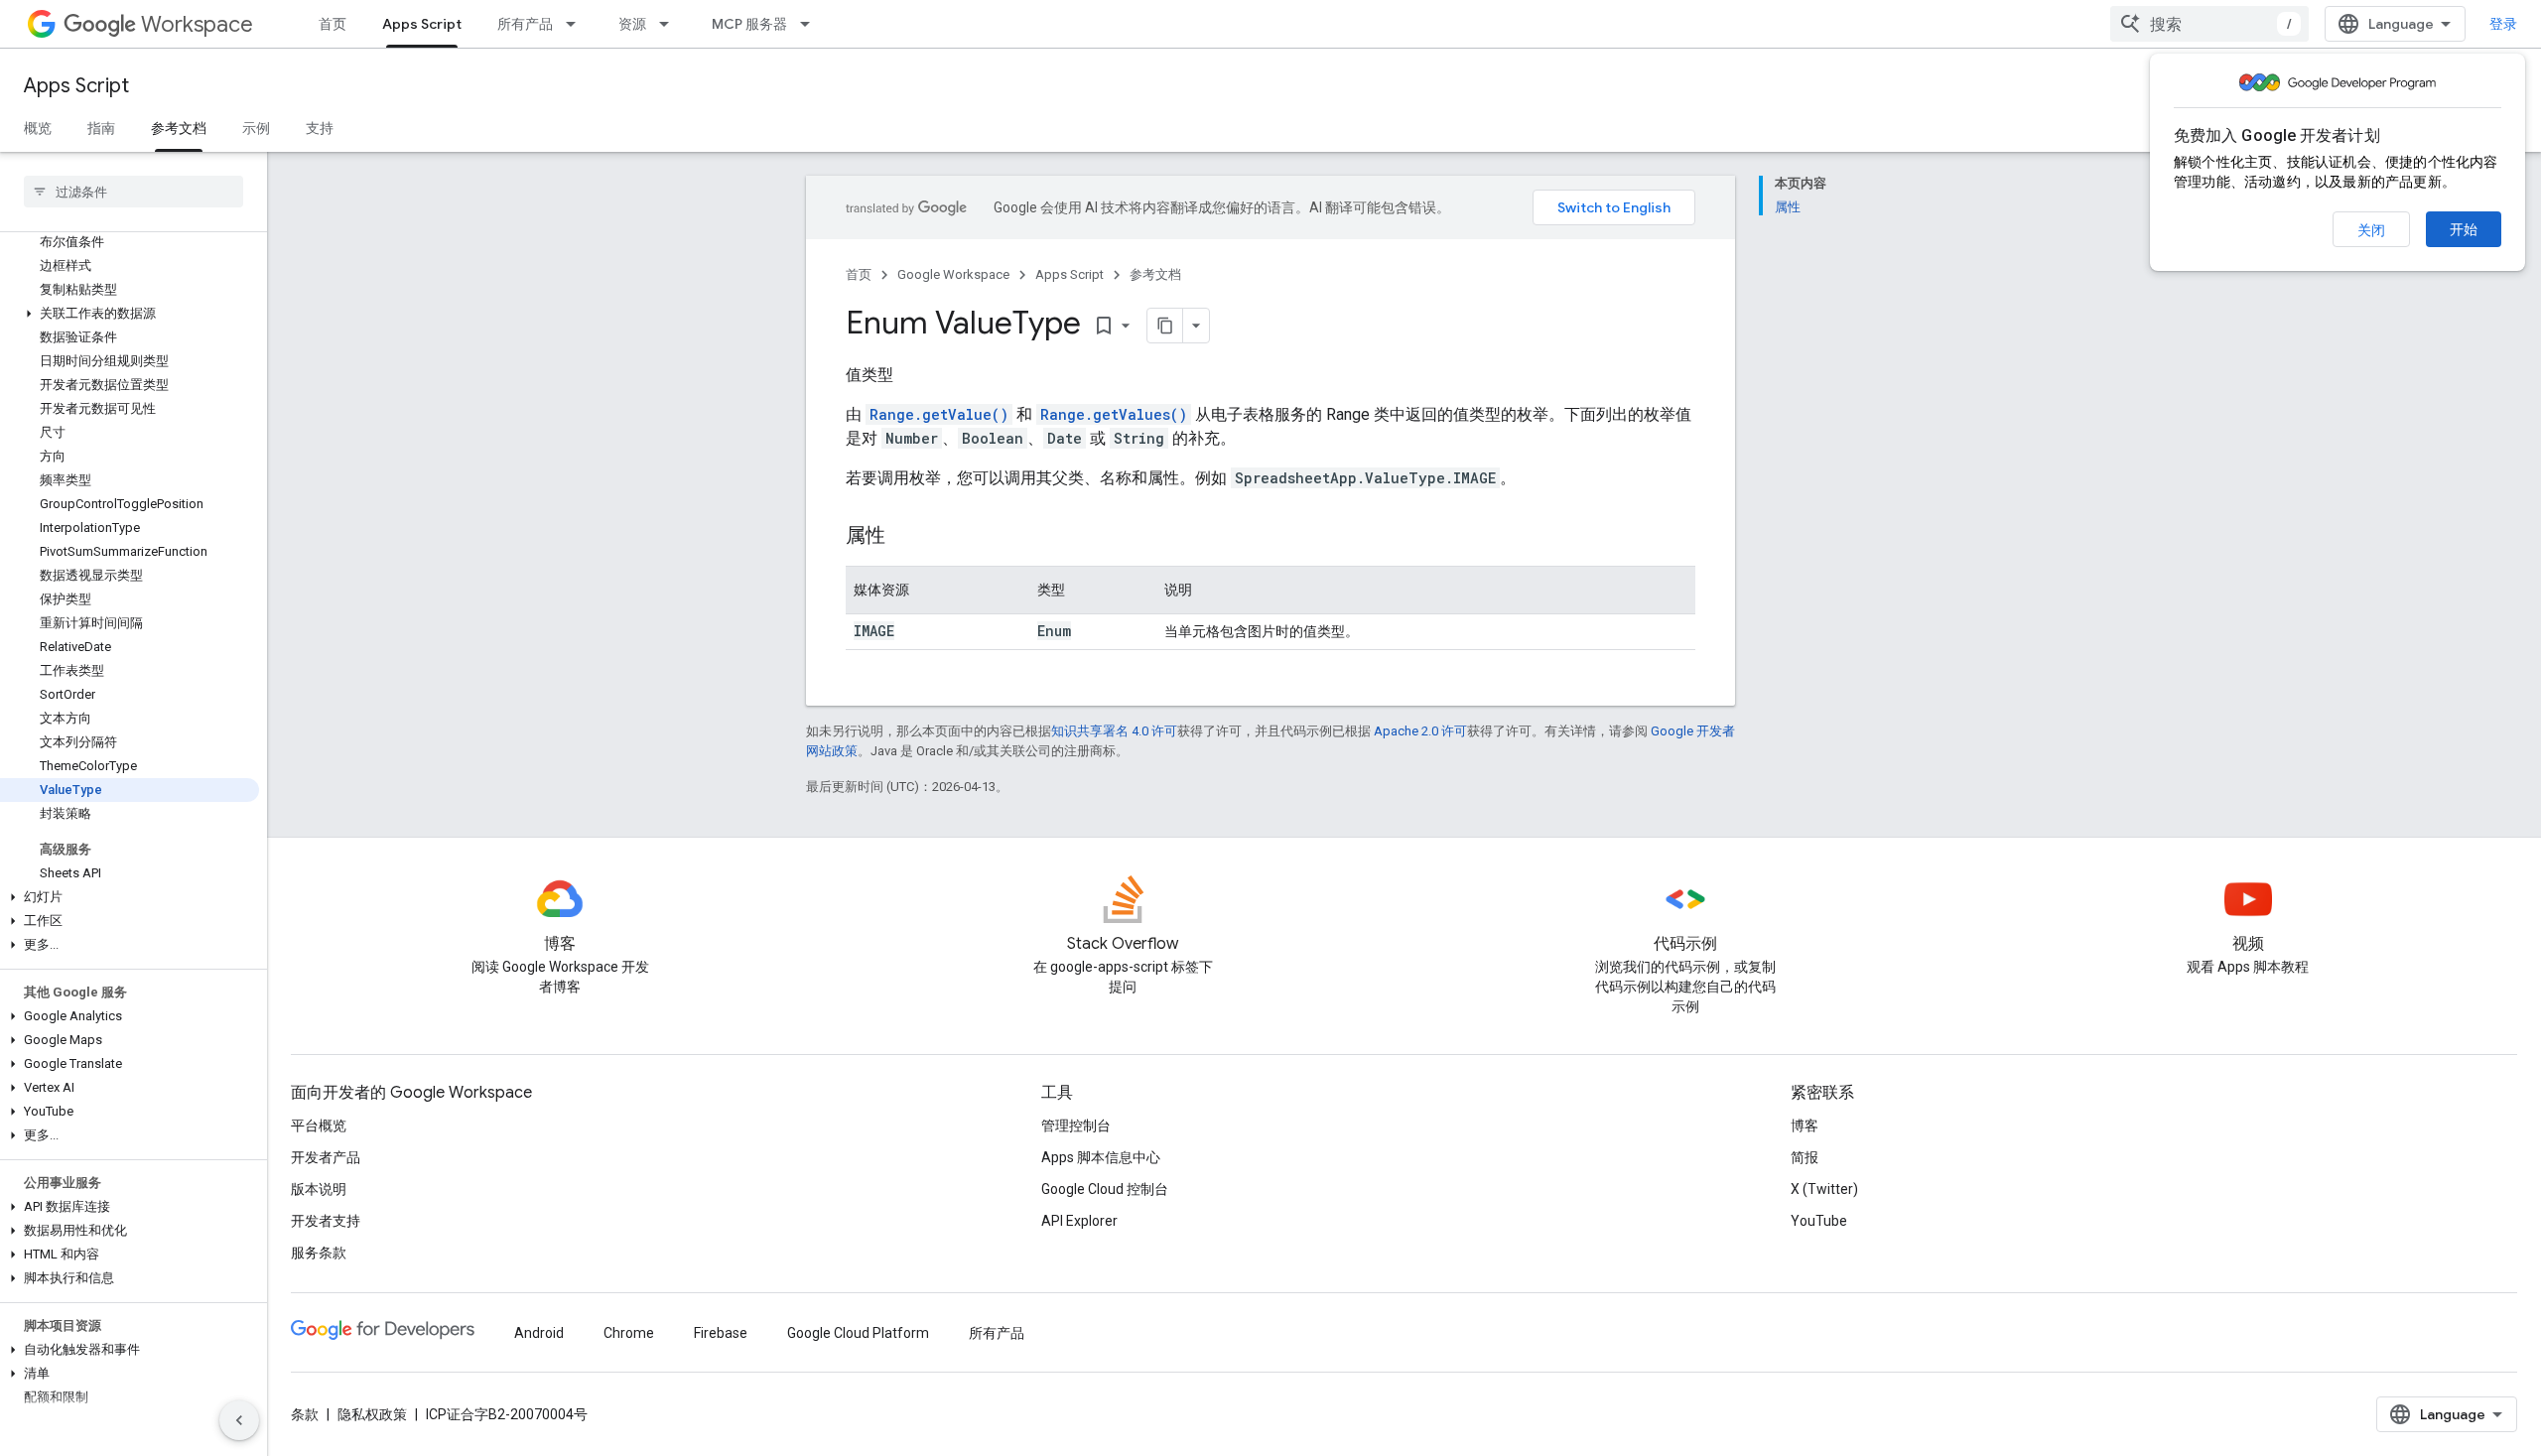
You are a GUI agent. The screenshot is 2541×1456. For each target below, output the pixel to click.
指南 (101, 128)
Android (539, 1333)
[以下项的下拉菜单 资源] (670, 24)
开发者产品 (326, 1157)
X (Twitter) (1824, 1189)
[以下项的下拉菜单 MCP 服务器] (811, 24)
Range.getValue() (939, 414)
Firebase (721, 1333)
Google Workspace (953, 274)
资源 (632, 24)
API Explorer (1079, 1221)
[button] (130, 314)
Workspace (197, 24)
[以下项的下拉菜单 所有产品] (577, 24)
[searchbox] (134, 192)
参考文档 (179, 128)
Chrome (629, 1333)
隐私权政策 (372, 1414)
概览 (38, 128)
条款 (305, 1414)
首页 (333, 24)
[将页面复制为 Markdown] (1165, 326)
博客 (1805, 1125)
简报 (1805, 1157)
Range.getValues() (1114, 414)
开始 (2464, 229)
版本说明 (319, 1189)
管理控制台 (1076, 1125)
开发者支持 (326, 1221)
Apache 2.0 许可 (1420, 731)
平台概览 (319, 1125)
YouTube (1819, 1221)
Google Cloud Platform (858, 1333)
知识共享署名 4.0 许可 (1114, 731)
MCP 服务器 (749, 24)
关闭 (2371, 230)
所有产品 (525, 24)
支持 (320, 128)
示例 (256, 128)
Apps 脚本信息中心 (1101, 1157)
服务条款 (319, 1253)
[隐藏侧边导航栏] (239, 1420)
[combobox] (2209, 24)
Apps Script (422, 24)
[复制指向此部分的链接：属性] (905, 537)
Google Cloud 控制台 (1105, 1189)
